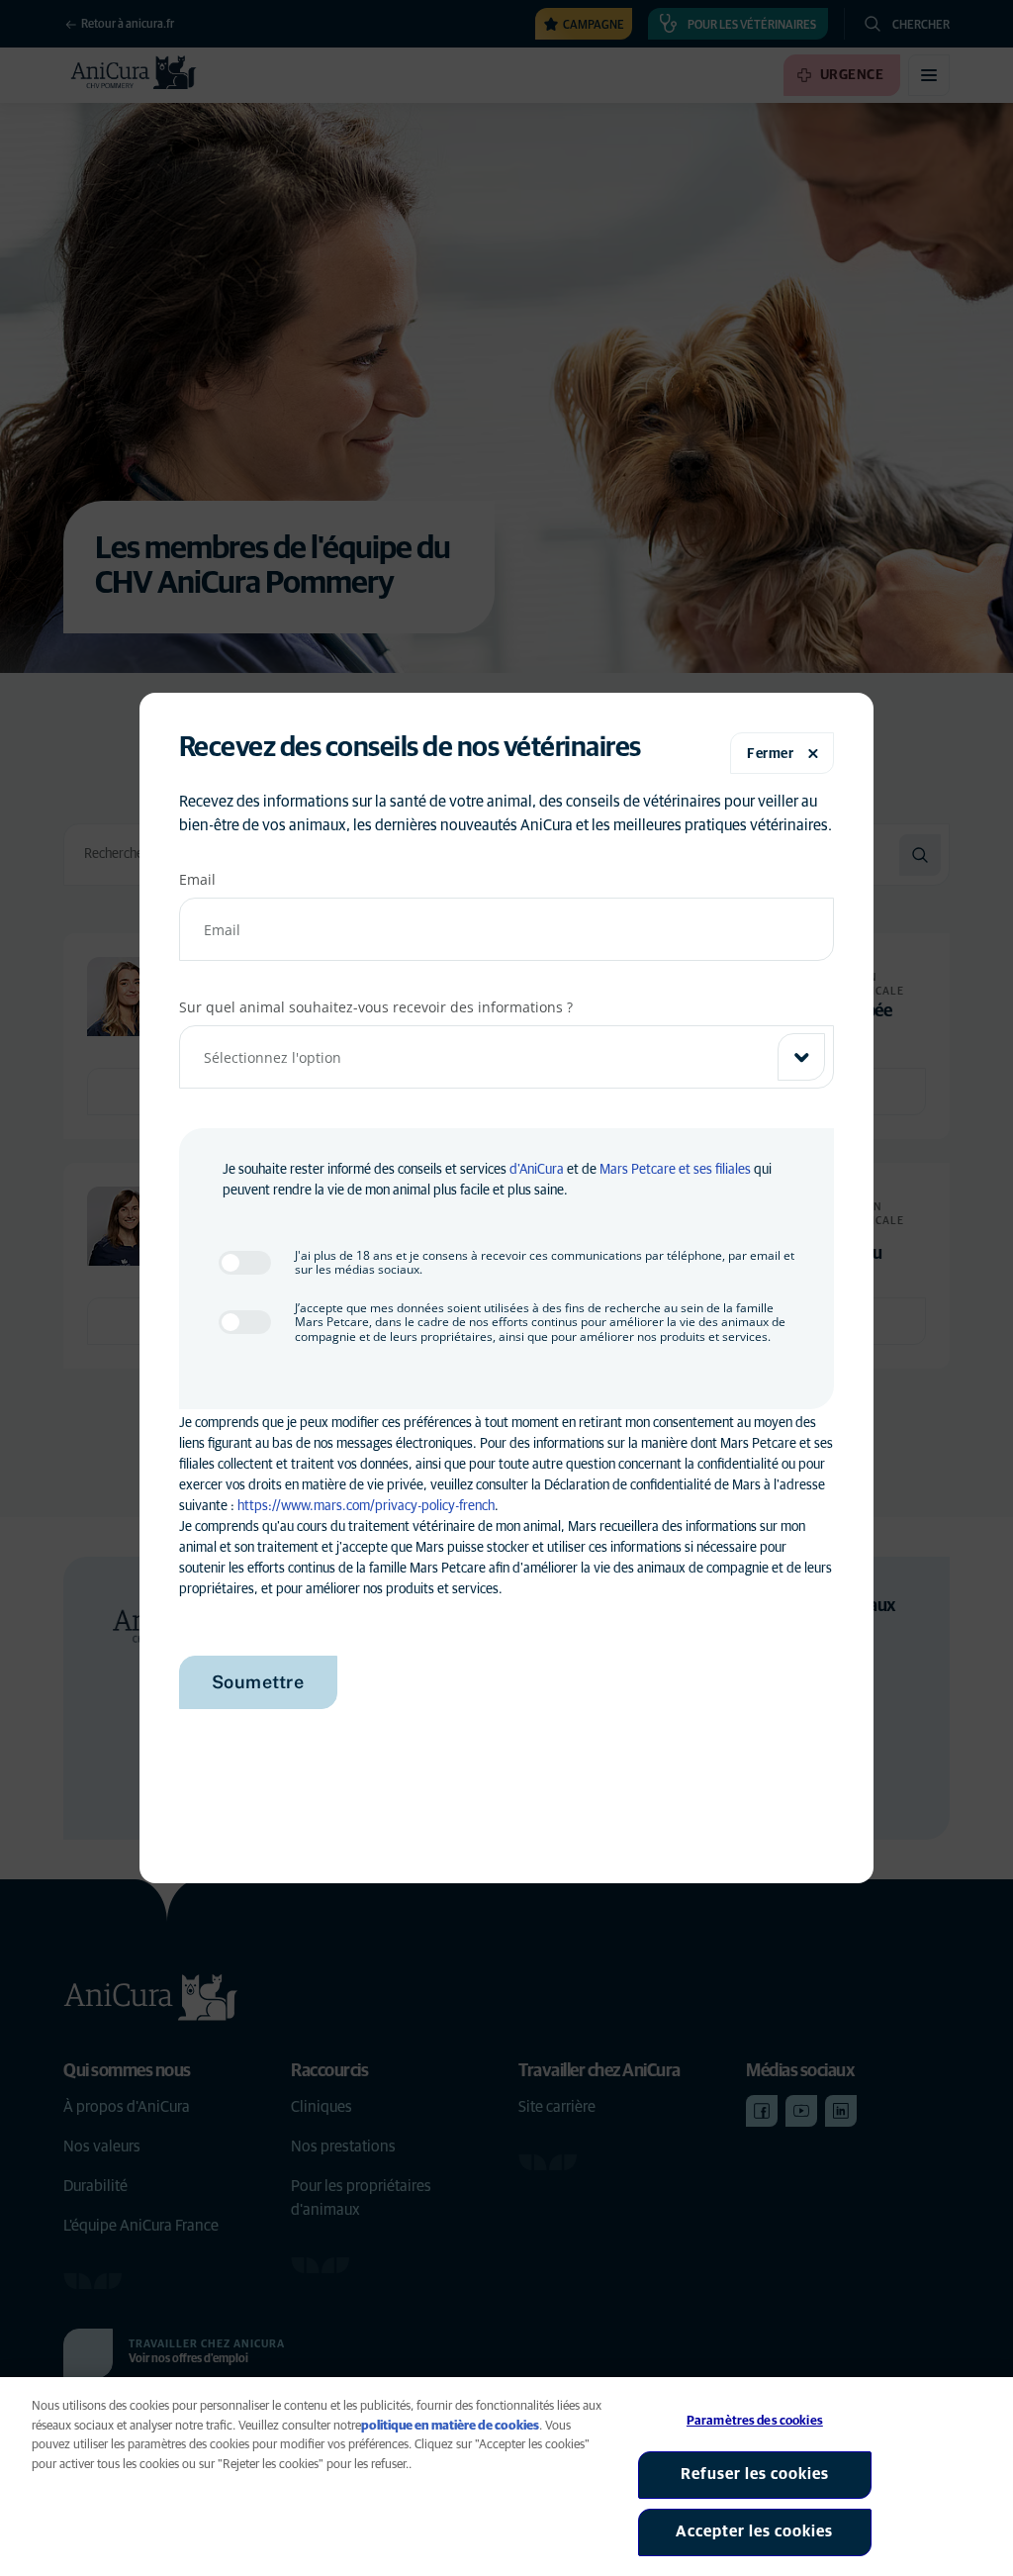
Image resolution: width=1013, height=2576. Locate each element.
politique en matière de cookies (450, 2426)
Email (197, 879)
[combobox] (507, 1057)
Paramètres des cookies (755, 2421)
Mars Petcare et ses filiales (675, 1170)
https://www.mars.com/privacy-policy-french (366, 1506)
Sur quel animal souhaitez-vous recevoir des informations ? (376, 1007)
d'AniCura (537, 1170)
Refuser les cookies (755, 2474)
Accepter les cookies (754, 2531)
